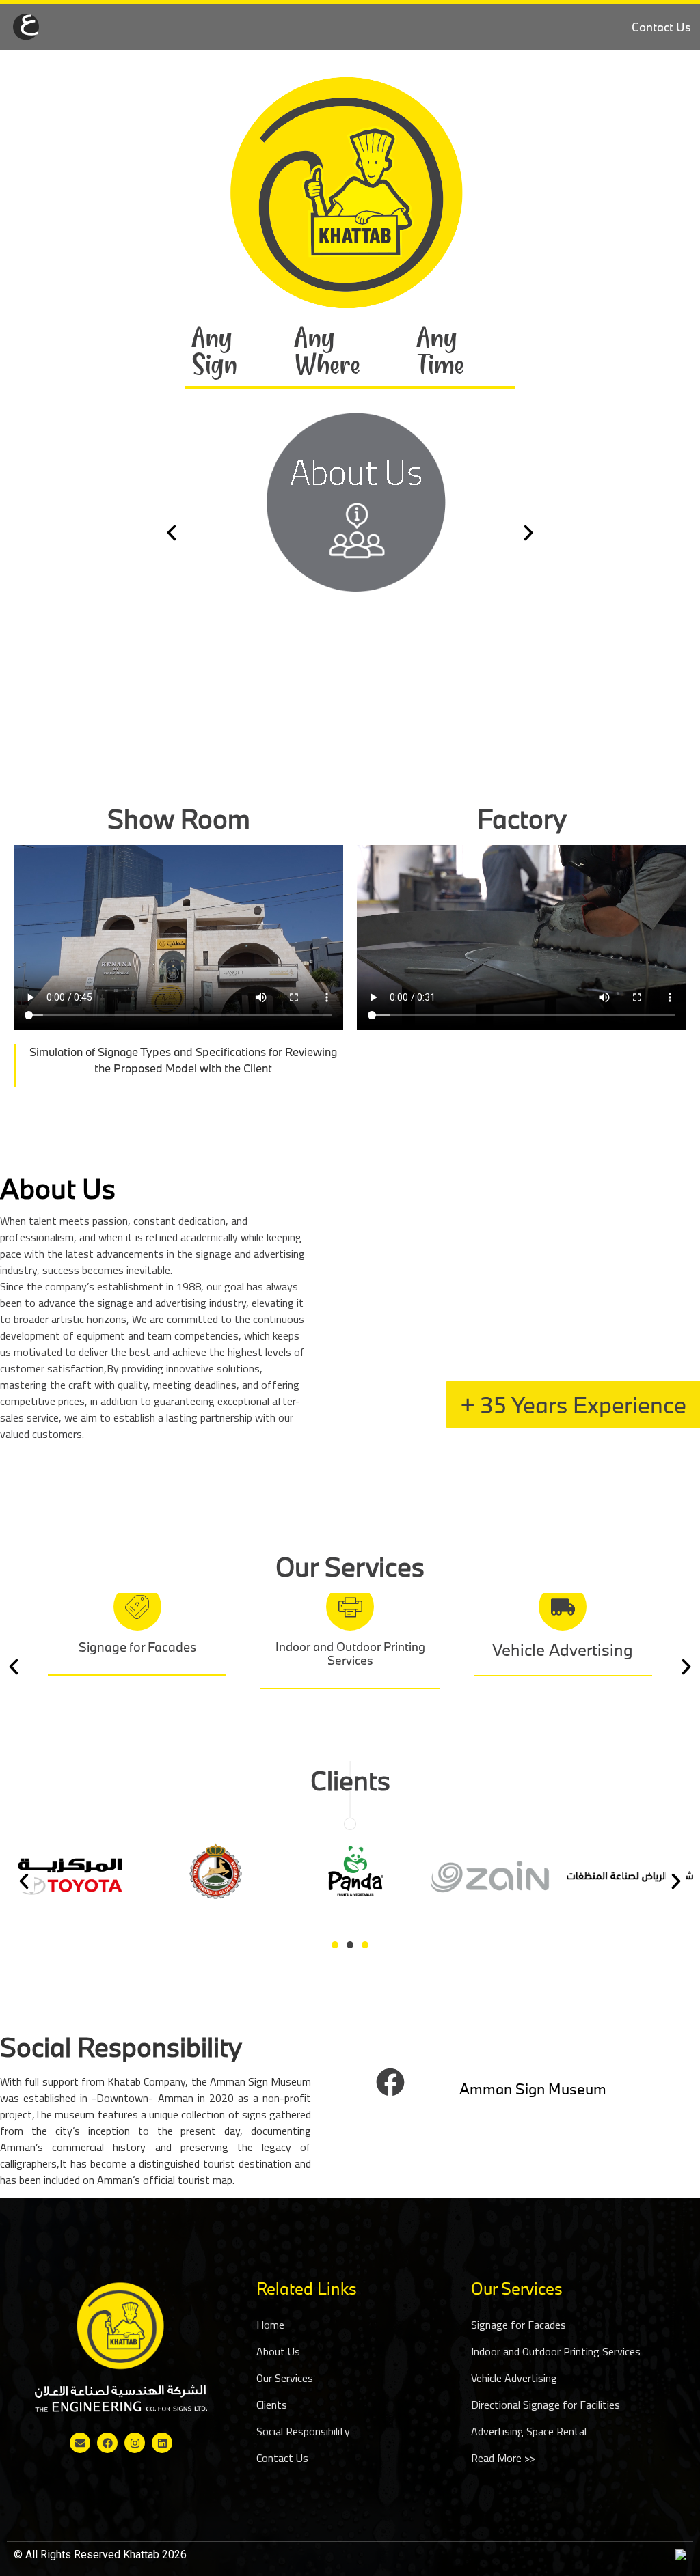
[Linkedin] (162, 2443)
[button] (172, 533)
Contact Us (661, 27)
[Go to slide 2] (350, 1945)
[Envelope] (80, 2443)
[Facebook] (390, 2082)
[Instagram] (135, 2443)
